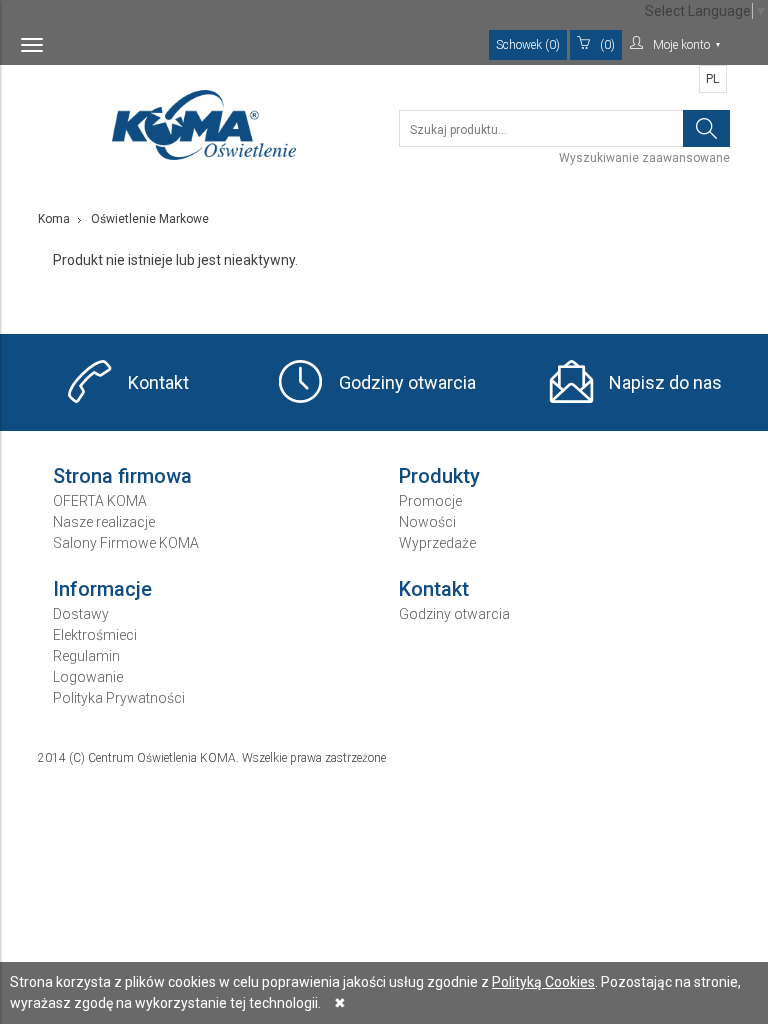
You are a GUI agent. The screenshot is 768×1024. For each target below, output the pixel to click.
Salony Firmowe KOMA (126, 543)
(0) (607, 45)
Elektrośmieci (95, 635)
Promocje (430, 501)
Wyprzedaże (437, 543)
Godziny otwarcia (407, 382)
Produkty (439, 476)
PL (712, 79)
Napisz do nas (665, 382)
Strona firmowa (122, 476)
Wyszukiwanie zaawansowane (644, 158)
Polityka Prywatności (119, 698)
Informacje (102, 589)
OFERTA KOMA (100, 501)
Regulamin (86, 656)
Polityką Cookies (543, 982)
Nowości (427, 522)
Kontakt (158, 382)
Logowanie (88, 677)
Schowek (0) (528, 45)
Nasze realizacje (104, 522)
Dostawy (81, 614)
